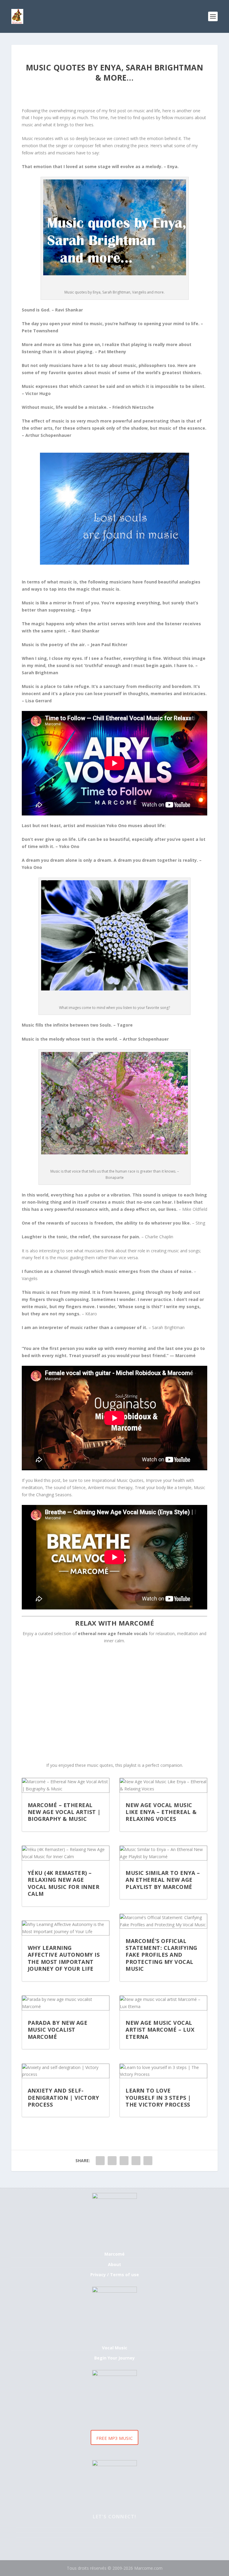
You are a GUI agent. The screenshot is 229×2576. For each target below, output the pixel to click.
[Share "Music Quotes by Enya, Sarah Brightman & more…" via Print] (148, 2161)
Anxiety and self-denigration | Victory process (64, 2097)
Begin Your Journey (114, 2358)
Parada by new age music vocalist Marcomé (58, 2030)
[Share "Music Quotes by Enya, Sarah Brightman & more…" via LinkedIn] (124, 2161)
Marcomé (114, 2254)
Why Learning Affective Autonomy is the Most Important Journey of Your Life (64, 1958)
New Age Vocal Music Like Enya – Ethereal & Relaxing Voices (161, 1812)
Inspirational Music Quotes (118, 1480)
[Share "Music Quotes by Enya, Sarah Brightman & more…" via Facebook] (100, 2161)
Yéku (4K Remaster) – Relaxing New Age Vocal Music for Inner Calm (64, 1883)
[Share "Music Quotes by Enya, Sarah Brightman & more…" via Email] (136, 2161)
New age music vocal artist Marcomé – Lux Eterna (160, 2030)
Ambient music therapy (110, 1487)
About (114, 2264)
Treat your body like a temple (163, 1487)
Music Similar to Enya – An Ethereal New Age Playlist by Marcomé (163, 1880)
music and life (147, 111)
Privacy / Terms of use (115, 2275)
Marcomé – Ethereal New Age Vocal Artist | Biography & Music (64, 1812)
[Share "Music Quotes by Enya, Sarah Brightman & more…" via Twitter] (112, 2161)
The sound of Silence (65, 1487)
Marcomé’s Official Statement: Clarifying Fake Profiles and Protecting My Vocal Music (161, 1955)
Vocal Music (115, 2348)
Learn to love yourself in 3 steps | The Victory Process (158, 2097)
